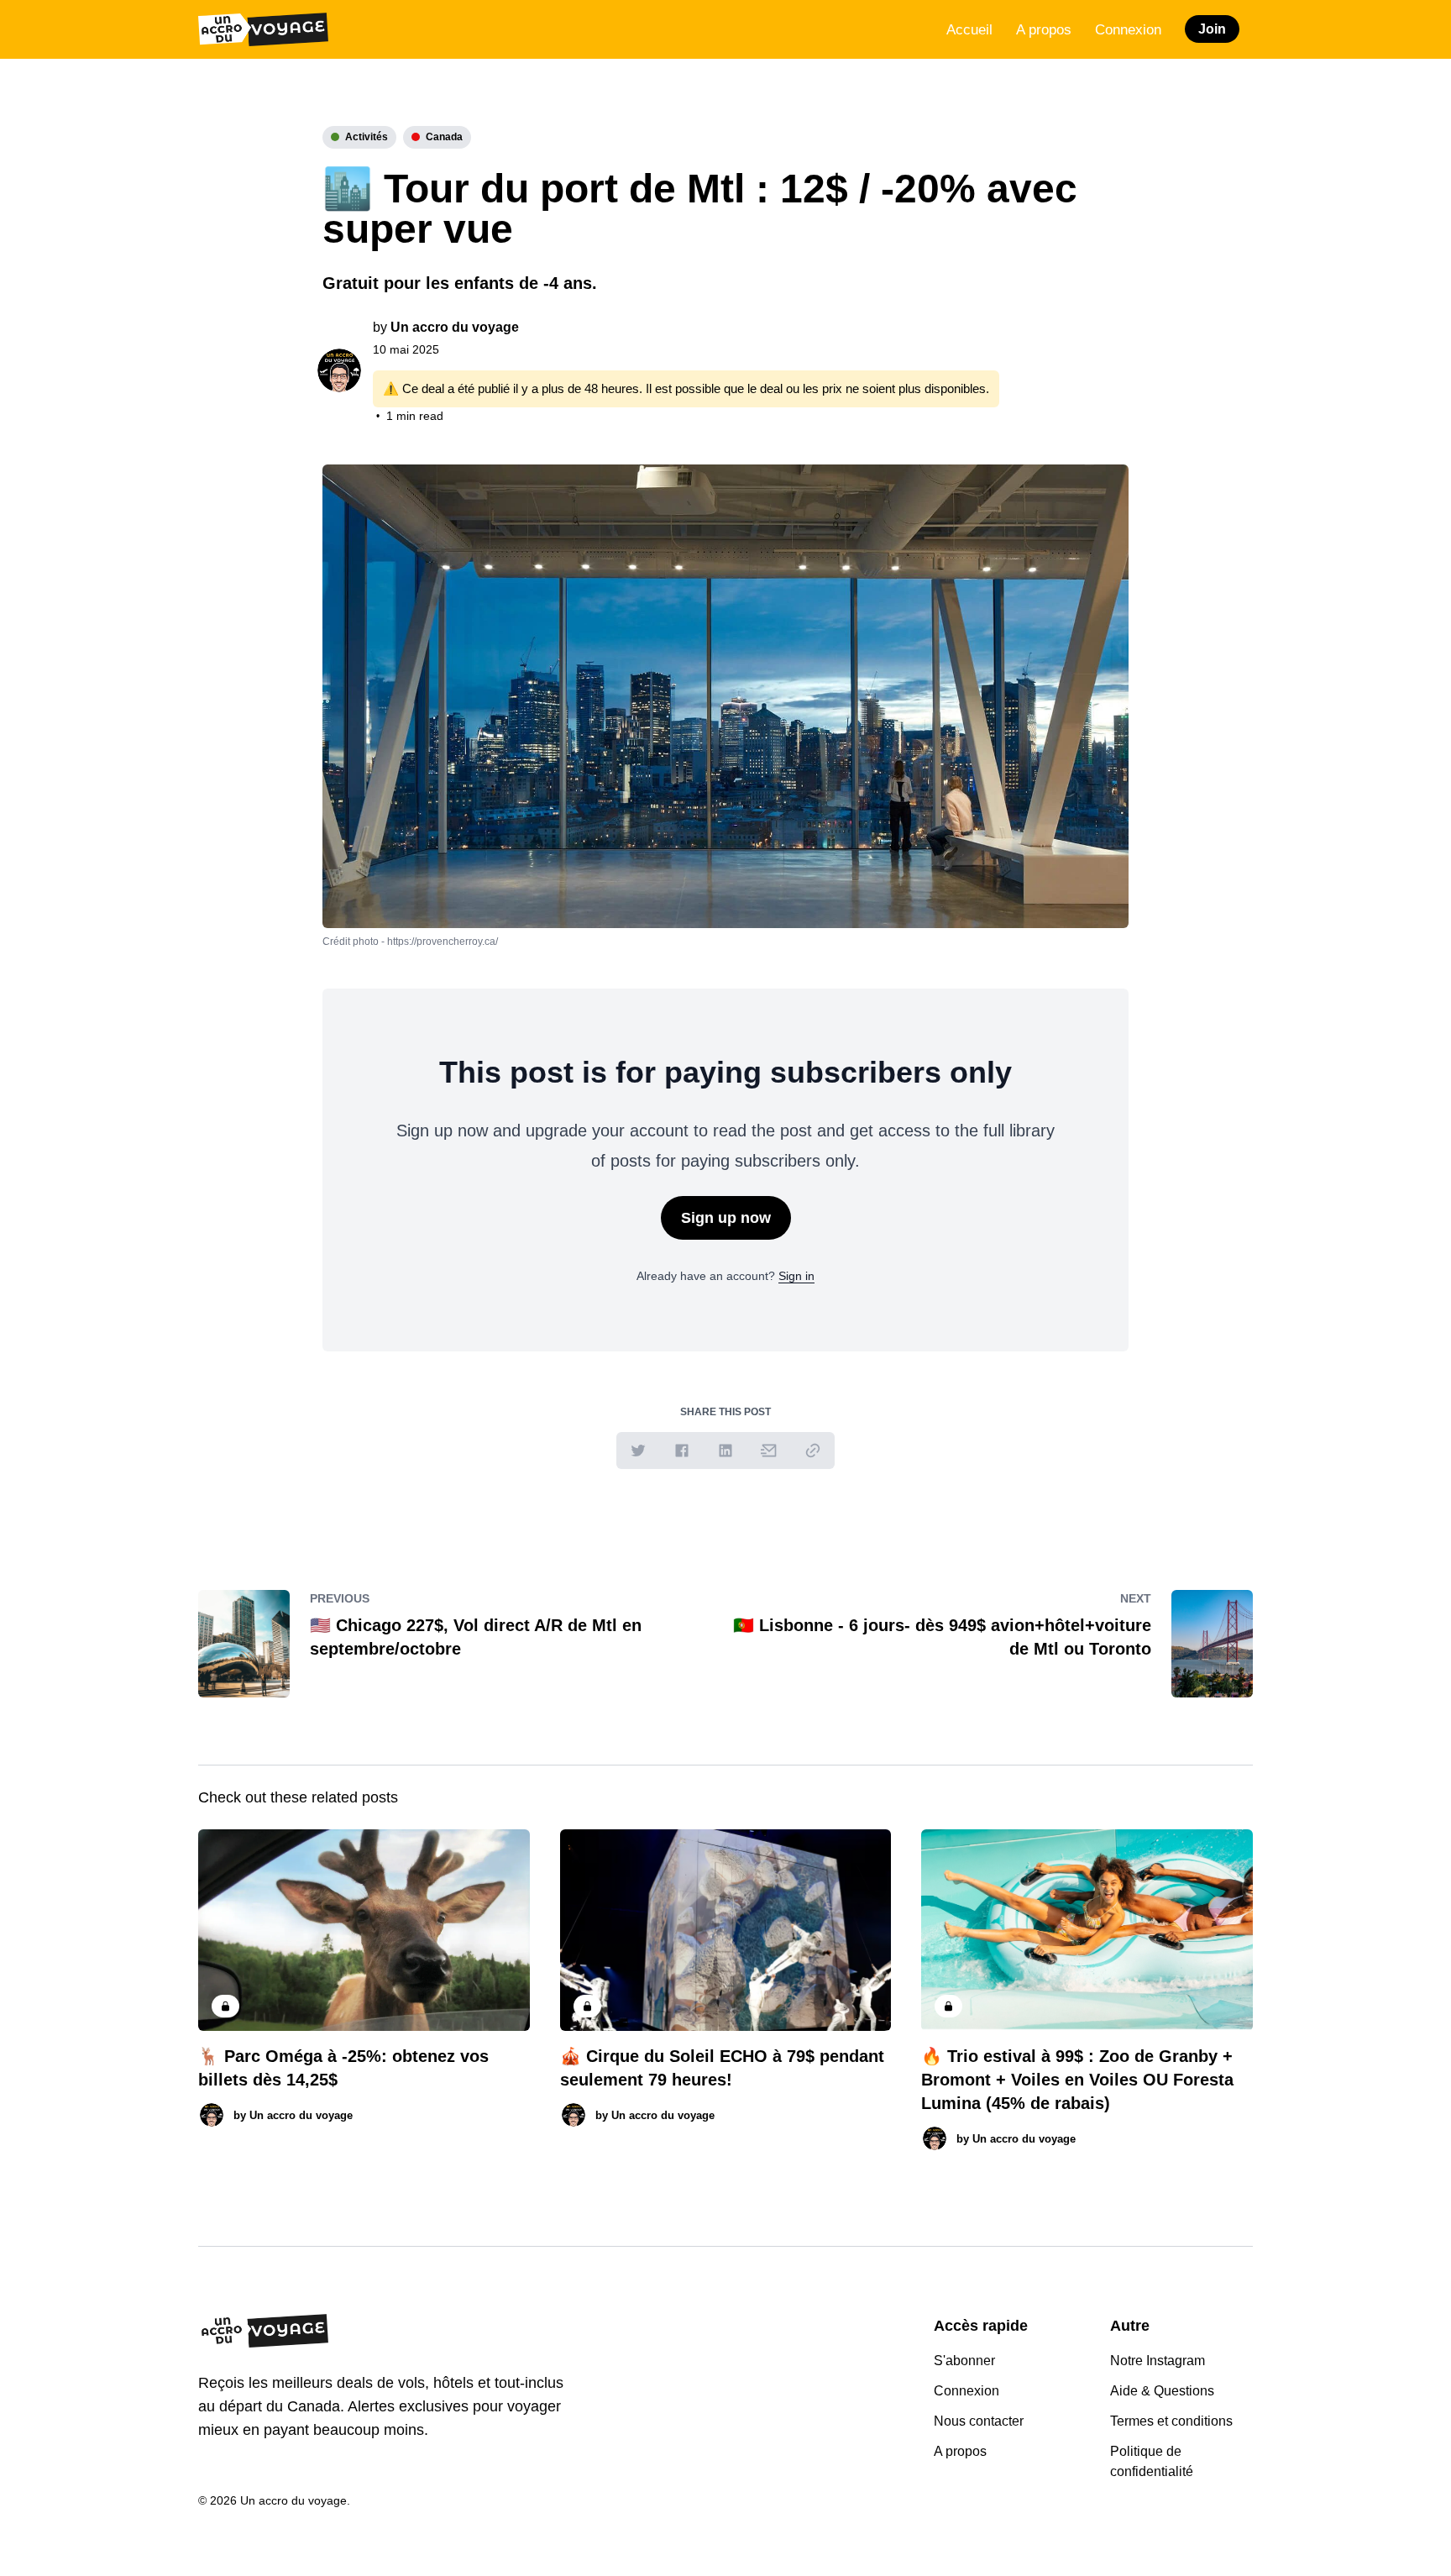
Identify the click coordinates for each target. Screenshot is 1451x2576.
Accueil (969, 30)
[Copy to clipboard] (813, 1451)
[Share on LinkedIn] (725, 1451)
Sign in (796, 1276)
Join (1212, 29)
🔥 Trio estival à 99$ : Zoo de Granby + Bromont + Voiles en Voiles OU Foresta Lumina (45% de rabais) (1077, 2080)
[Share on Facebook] (682, 1451)
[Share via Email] (769, 1451)
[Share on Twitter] (638, 1451)
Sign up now (726, 1218)
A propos (1044, 30)
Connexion (1128, 30)
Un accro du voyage (455, 327)
